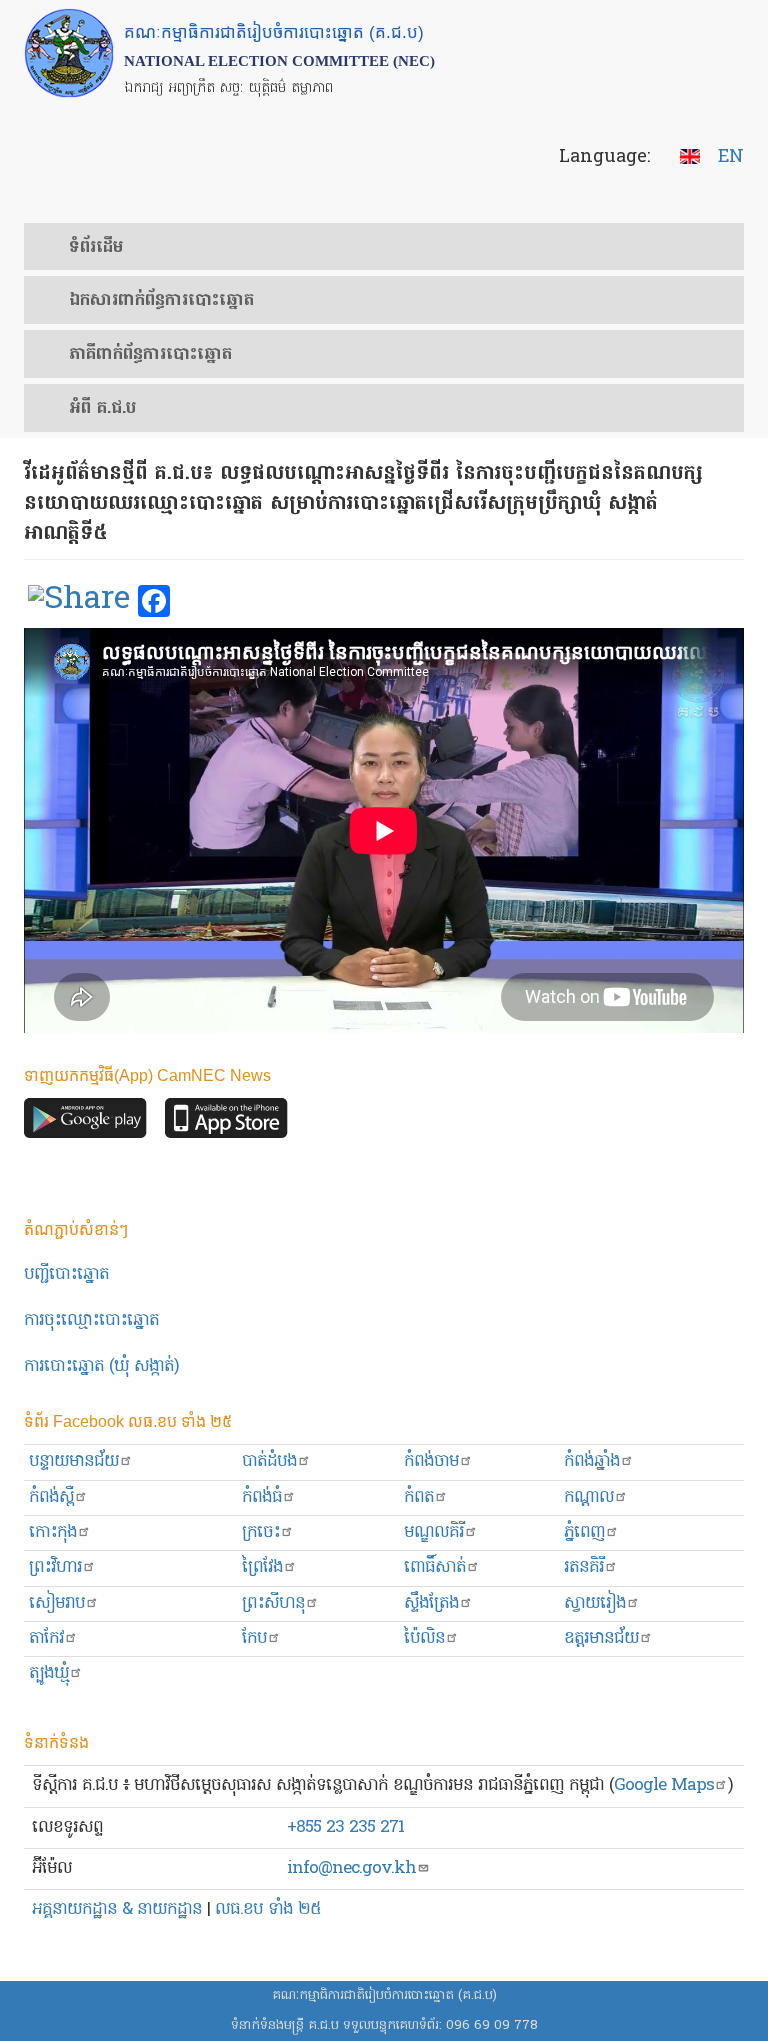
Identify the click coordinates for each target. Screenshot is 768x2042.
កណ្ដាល (589, 1497)
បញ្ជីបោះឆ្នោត (66, 1274)
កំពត (419, 1497)
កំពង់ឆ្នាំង (592, 1461)
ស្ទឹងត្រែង (431, 1603)
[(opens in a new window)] (79, 602)
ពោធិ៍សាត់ (435, 1567)
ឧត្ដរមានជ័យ (601, 1638)
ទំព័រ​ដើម (96, 248)
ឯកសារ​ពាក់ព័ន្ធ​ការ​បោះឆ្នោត (161, 301)
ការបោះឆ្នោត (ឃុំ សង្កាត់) (101, 1366)
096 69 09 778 (492, 2025)
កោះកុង (53, 1532)
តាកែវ (46, 1638)
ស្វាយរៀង (595, 1603)
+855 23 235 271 (345, 1827)
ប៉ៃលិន (424, 1638)
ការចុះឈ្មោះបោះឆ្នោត (91, 1320)
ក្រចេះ (261, 1532)
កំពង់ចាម (431, 1461)
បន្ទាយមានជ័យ (74, 1461)
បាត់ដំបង (269, 1461)
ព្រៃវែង (262, 1567)
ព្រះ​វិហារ (55, 1567)
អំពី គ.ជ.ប (102, 409)
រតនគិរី (584, 1567)
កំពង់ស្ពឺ (51, 1497)
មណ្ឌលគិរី (434, 1532)
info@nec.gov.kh (351, 1868)
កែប (254, 1638)
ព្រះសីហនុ (273, 1603)
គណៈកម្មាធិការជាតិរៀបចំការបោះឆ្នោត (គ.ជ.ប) (384, 1995)
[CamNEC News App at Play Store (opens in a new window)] (85, 1123)
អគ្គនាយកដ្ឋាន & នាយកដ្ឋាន (117, 1909)
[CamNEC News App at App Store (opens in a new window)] (226, 1123)
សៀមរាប (57, 1603)
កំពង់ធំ (262, 1497)
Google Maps (664, 1785)
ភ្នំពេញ (584, 1532)
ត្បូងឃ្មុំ (49, 1673)
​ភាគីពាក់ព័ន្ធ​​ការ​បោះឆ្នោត (150, 355)
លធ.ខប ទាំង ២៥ (268, 1909)
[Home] (69, 53)
